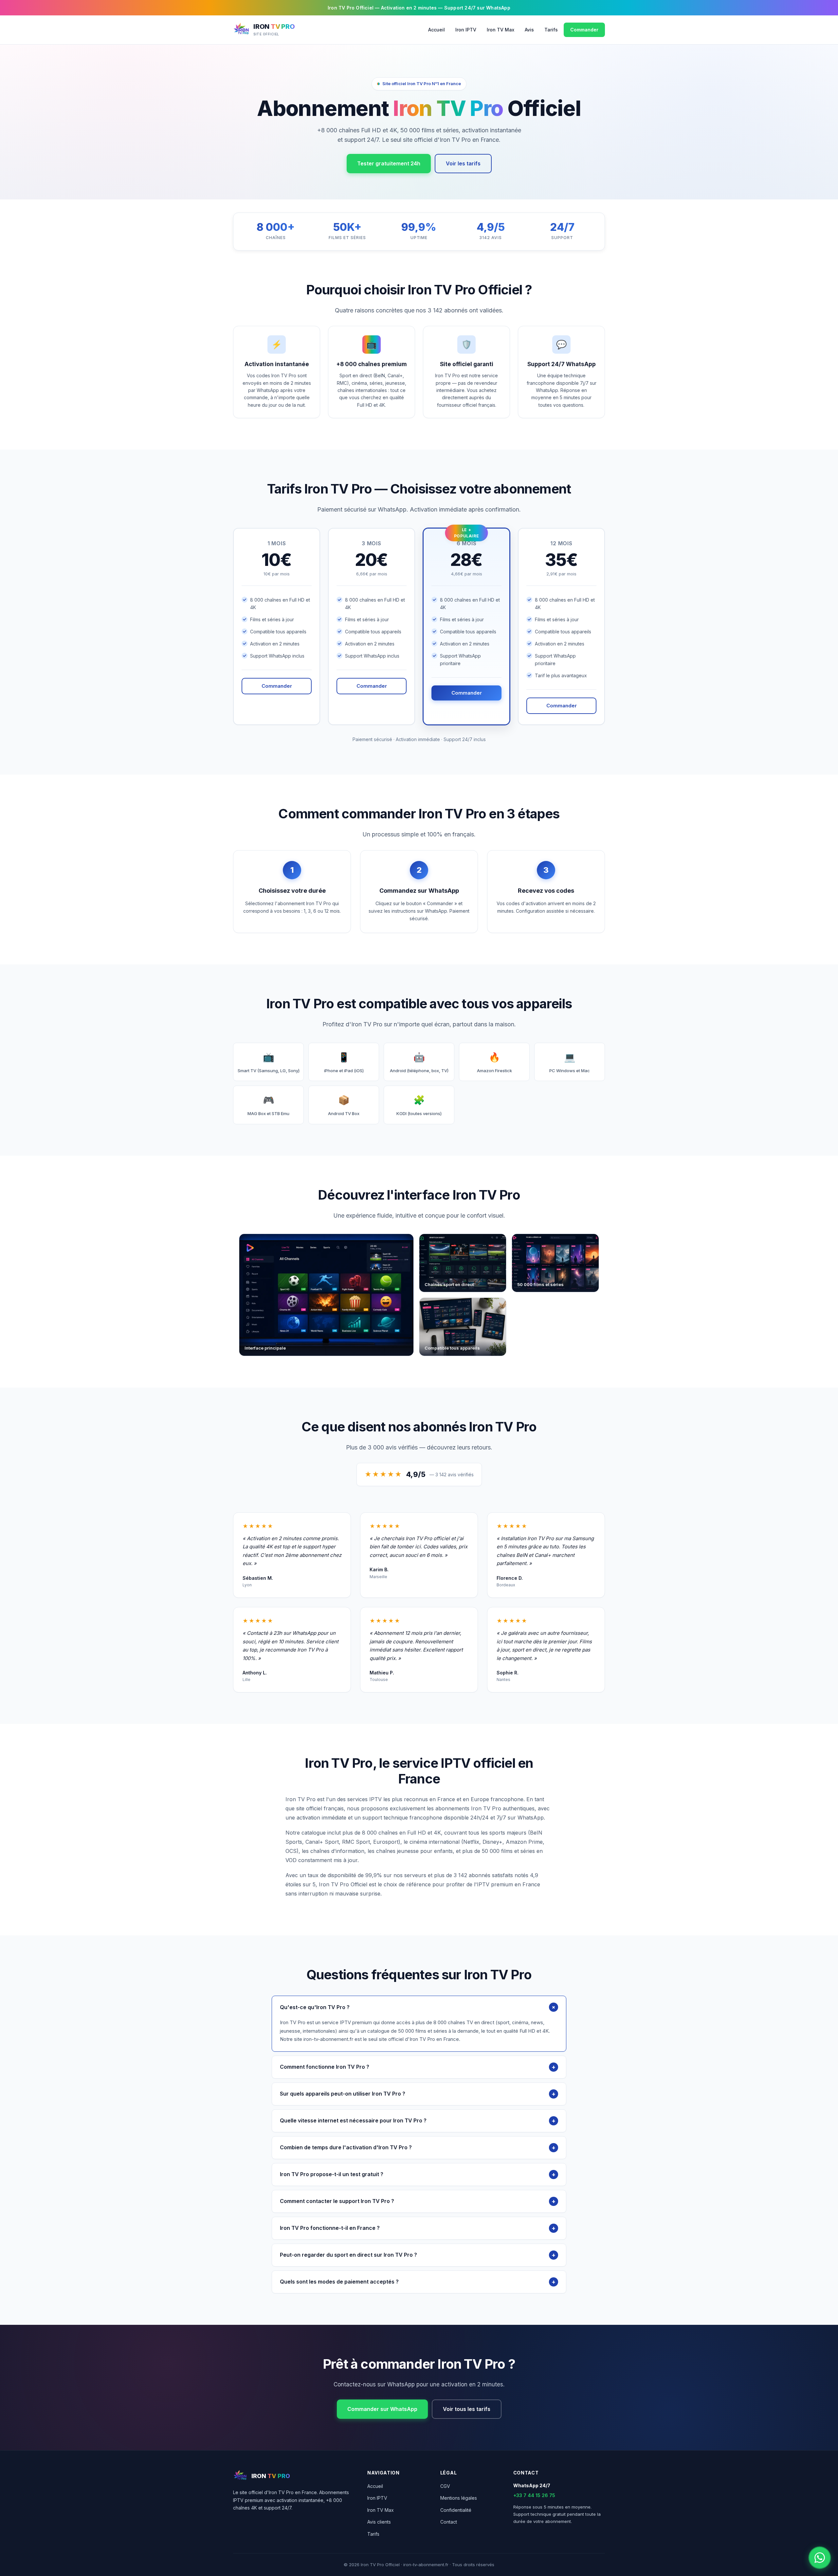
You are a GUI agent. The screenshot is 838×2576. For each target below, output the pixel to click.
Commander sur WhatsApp (382, 2409)
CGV (445, 2486)
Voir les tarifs (463, 163)
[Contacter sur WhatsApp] (820, 2558)
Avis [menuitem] (529, 30)
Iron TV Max (381, 2510)
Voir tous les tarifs (467, 2409)
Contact (449, 2522)
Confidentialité (456, 2510)
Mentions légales (459, 2498)
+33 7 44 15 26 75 (534, 2495)
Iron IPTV (377, 2498)
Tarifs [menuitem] (551, 30)
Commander (277, 686)
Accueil (375, 2486)
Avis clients (379, 2522)
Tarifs (373, 2534)
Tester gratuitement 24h (389, 163)
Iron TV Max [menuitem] (501, 30)
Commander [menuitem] (584, 30)
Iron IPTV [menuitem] (466, 30)
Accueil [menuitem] (437, 30)
